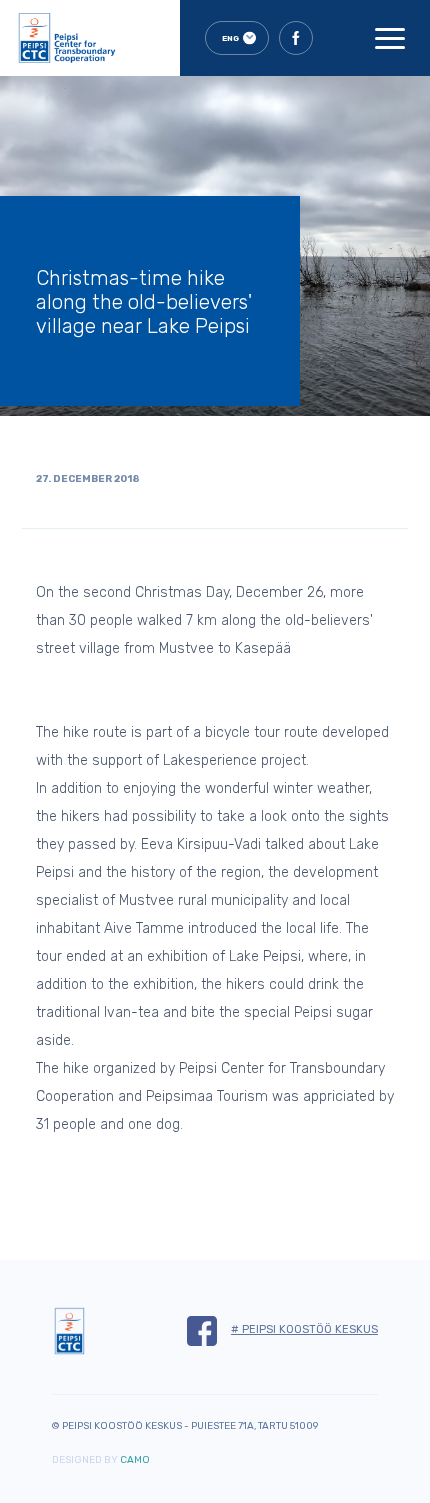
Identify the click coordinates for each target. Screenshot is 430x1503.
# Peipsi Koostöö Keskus (304, 1329)
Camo (135, 1460)
